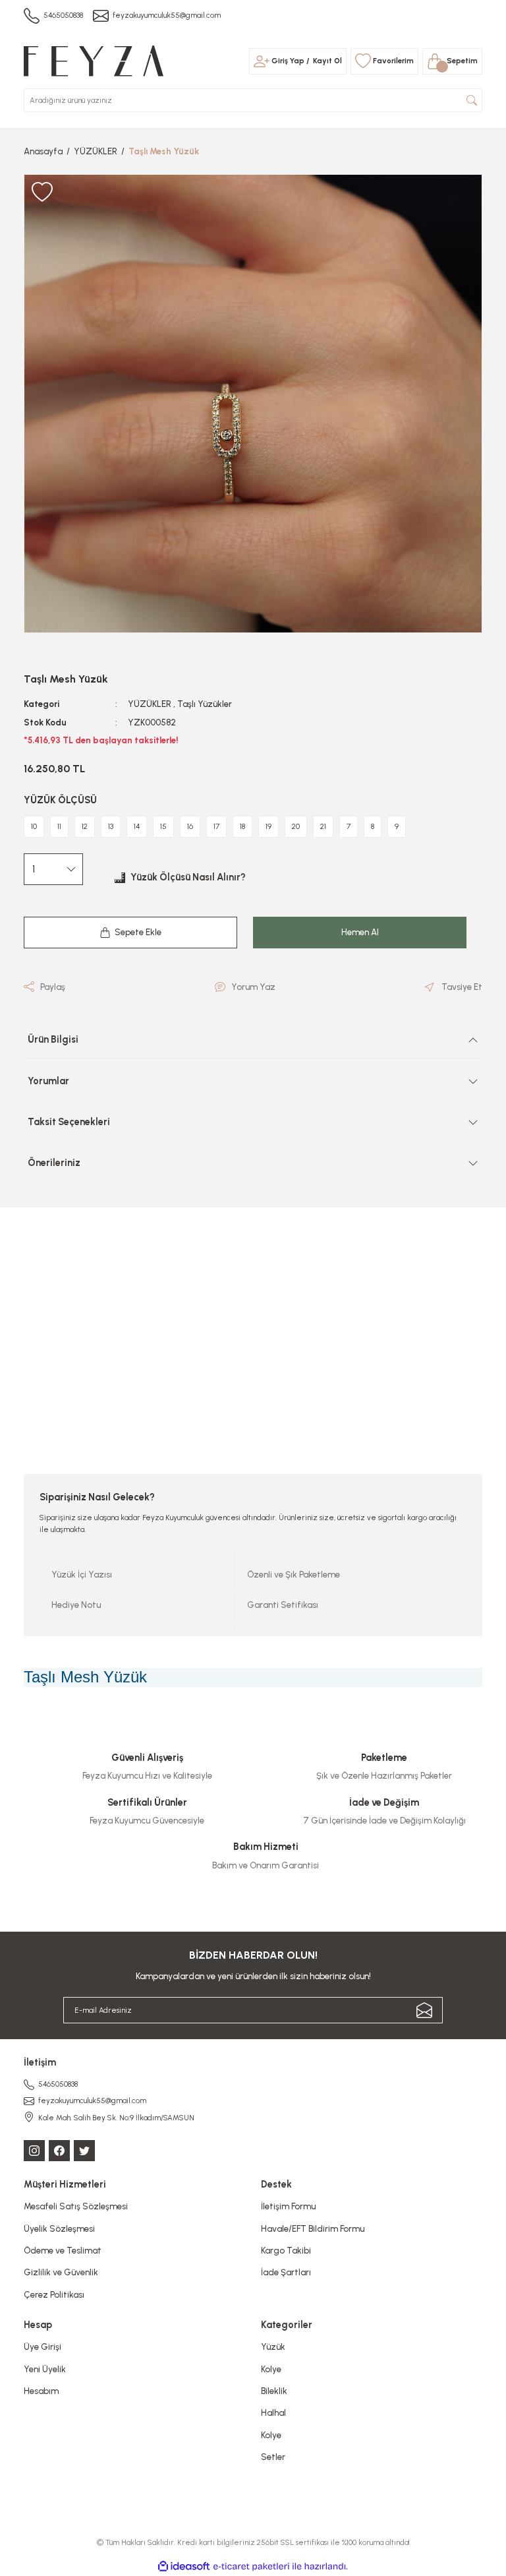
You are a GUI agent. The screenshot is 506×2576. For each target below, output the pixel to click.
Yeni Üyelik (45, 2369)
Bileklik (274, 2391)
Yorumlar (48, 1081)
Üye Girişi (42, 2346)
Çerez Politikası (54, 2294)
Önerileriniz (54, 1163)
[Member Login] (262, 61)
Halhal (273, 2412)
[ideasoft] (184, 2567)
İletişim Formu (288, 2206)
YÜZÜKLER (150, 704)
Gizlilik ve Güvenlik (61, 2272)
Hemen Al (360, 932)
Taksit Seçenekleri (69, 1122)
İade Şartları (286, 2272)
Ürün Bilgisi (53, 1039)
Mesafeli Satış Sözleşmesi (76, 2206)
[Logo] (94, 60)
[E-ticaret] (251, 2566)
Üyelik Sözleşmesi (59, 2228)
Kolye (271, 2369)
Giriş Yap (288, 61)
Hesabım (41, 2391)
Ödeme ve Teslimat (63, 2250)
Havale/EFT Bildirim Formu (313, 2228)
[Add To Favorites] (42, 193)
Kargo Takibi (286, 2250)
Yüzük (273, 2346)
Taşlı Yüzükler (205, 704)
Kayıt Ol (327, 61)
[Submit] (424, 2010)
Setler (273, 2457)
